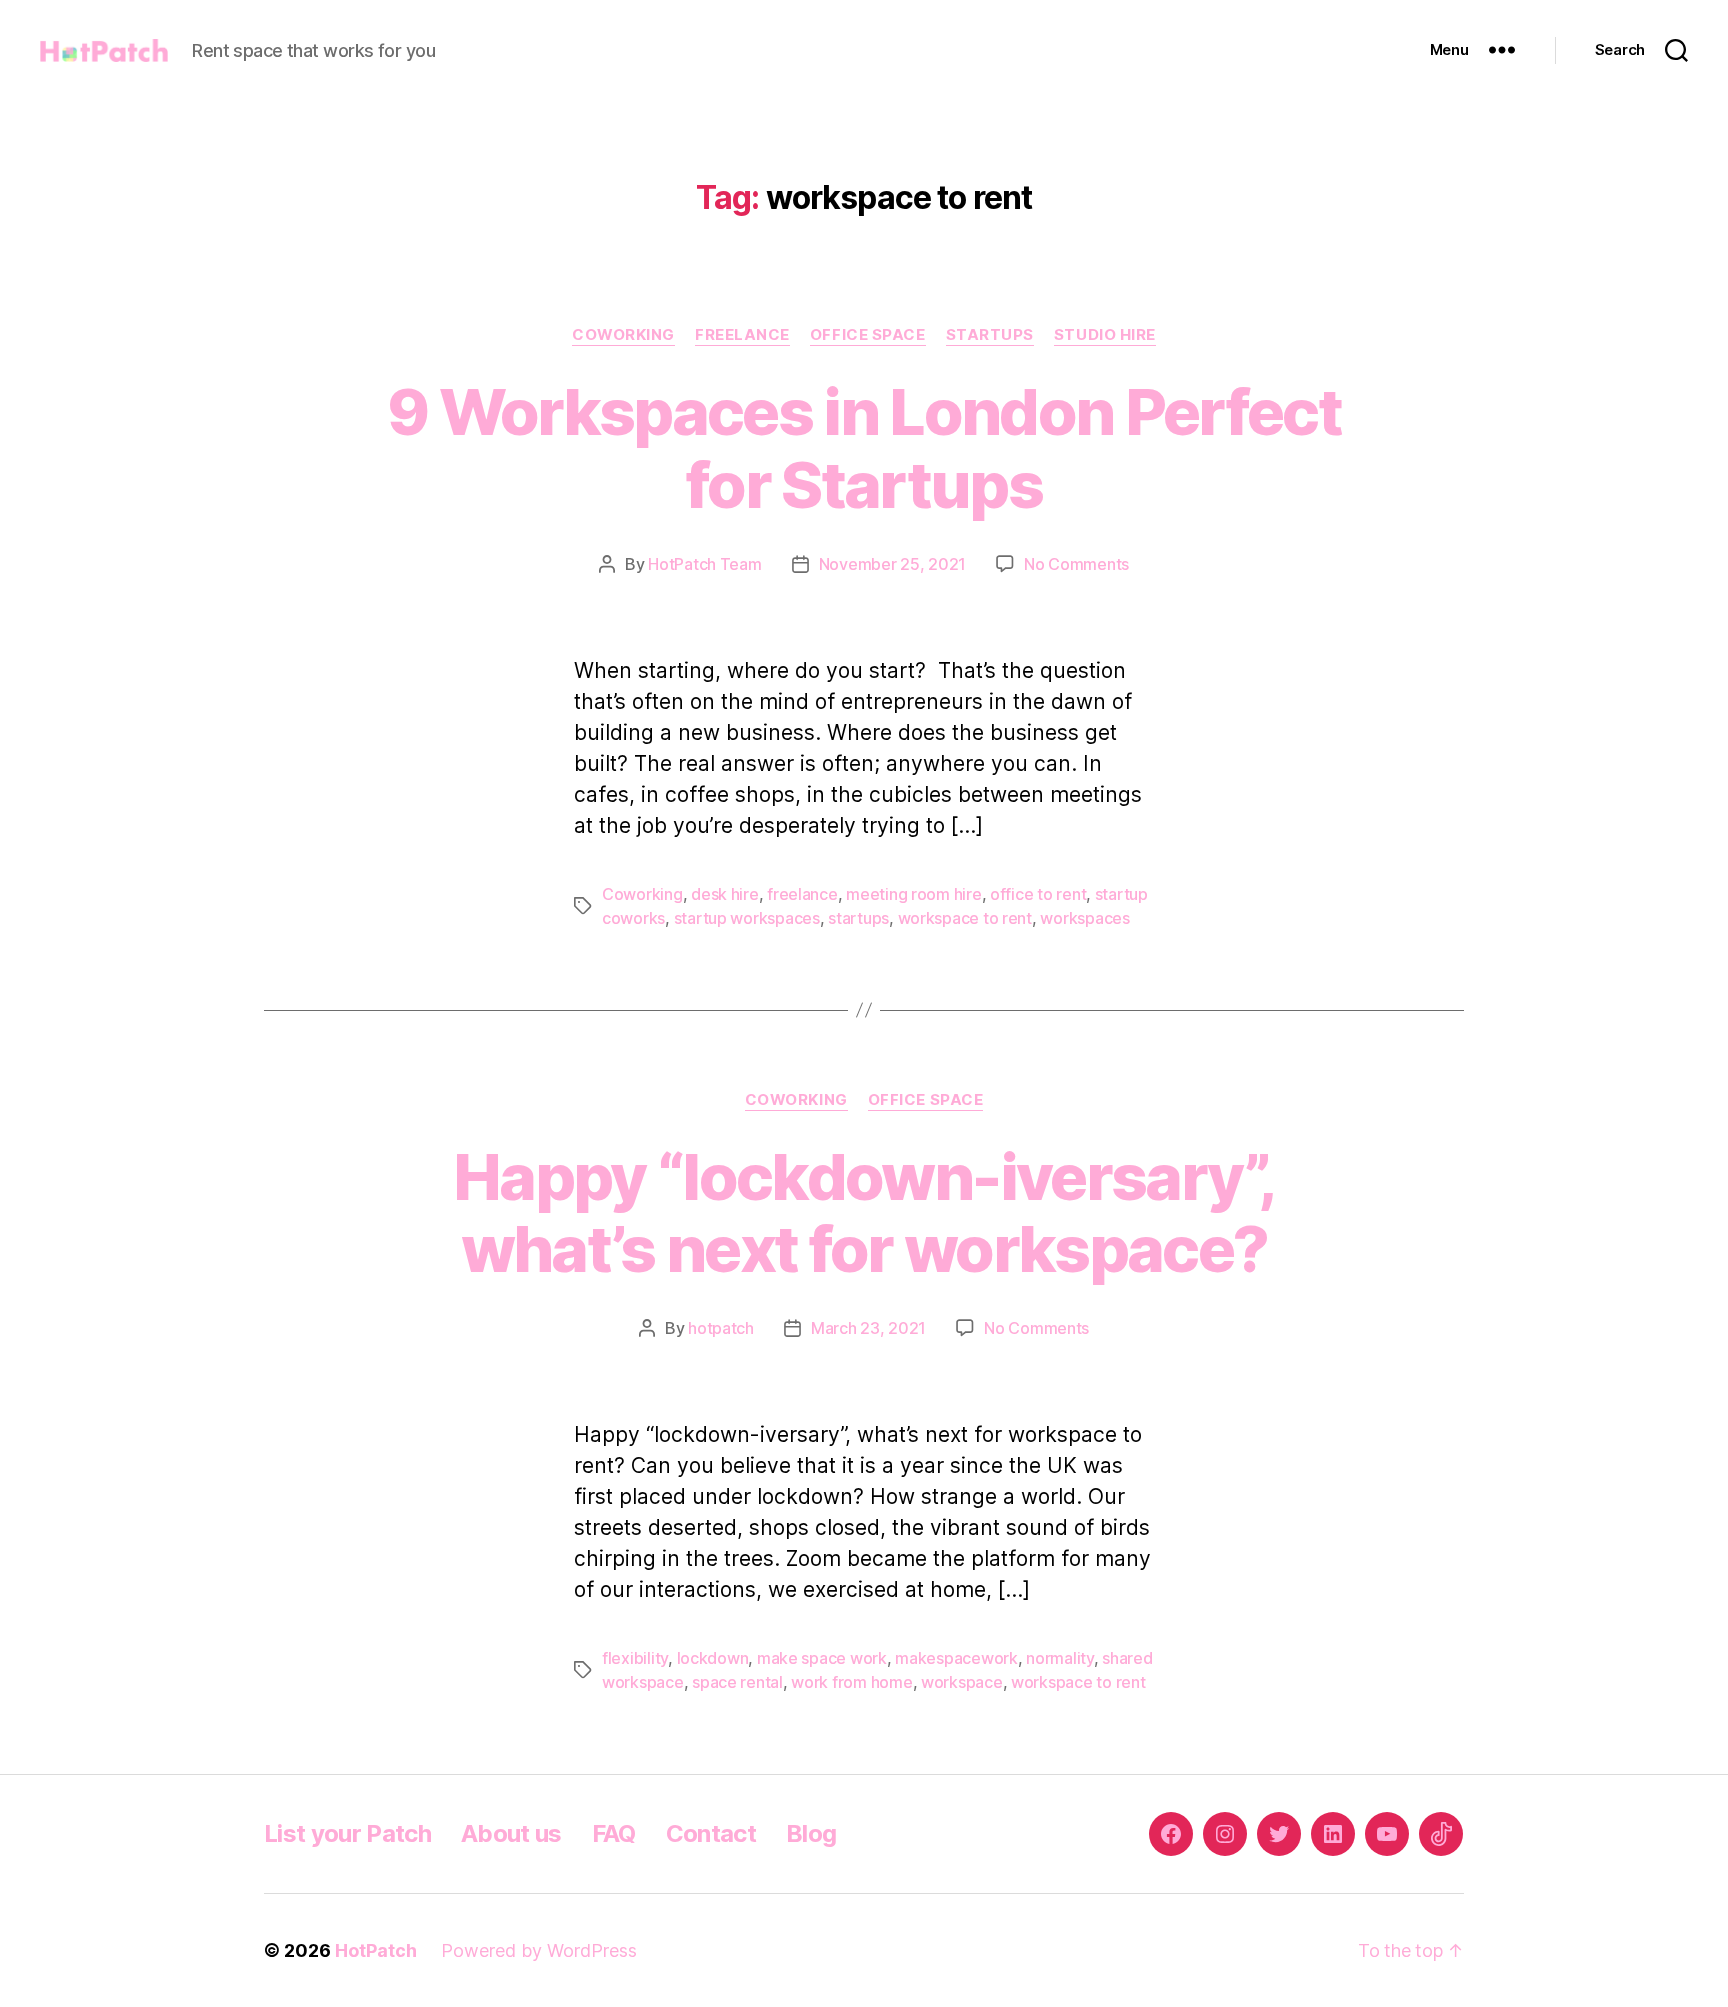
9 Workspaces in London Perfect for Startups (864, 448)
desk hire (725, 894)
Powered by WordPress (539, 1950)
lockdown (713, 1658)
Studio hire (1105, 335)
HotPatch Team (705, 564)
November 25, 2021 (892, 564)
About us (511, 1833)
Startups (990, 335)
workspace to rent (965, 918)
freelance (802, 894)
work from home (851, 1682)
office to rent (1038, 894)
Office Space (868, 335)
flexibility (635, 1658)
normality (1060, 1658)
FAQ (614, 1833)
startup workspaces (747, 918)
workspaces (1084, 918)
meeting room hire (913, 894)
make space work (822, 1658)
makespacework (956, 1658)
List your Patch (347, 1833)
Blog (811, 1833)
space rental (737, 1682)
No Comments (1076, 564)
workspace (962, 1682)
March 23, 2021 (868, 1328)
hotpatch (721, 1328)
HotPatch (376, 1950)
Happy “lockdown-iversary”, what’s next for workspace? (864, 1213)
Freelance (742, 335)
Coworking (623, 335)
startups (858, 918)
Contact (711, 1833)
